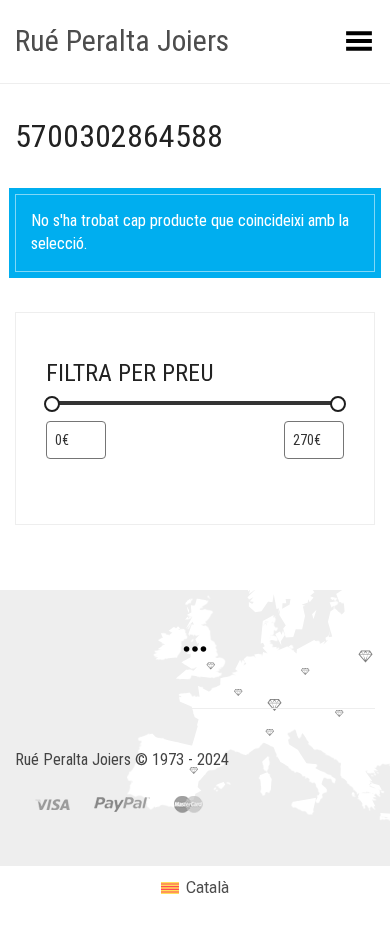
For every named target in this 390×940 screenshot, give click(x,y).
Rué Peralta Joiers (122, 40)
